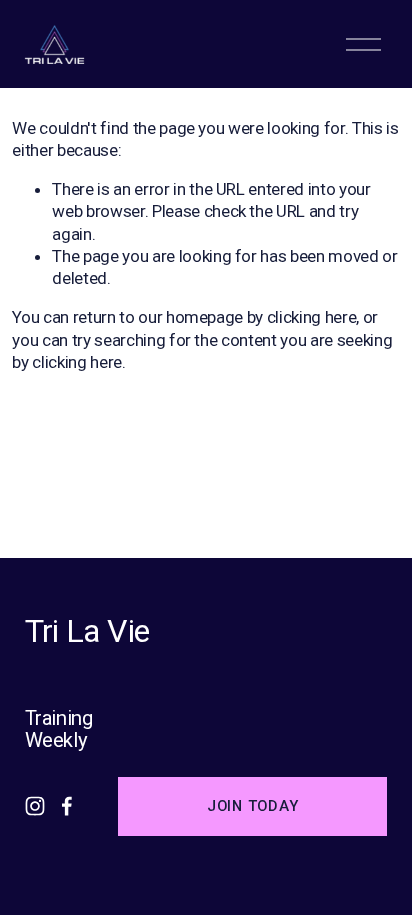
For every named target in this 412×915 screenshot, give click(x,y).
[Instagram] (35, 806)
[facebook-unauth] (67, 806)
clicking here (312, 317)
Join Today (252, 806)
